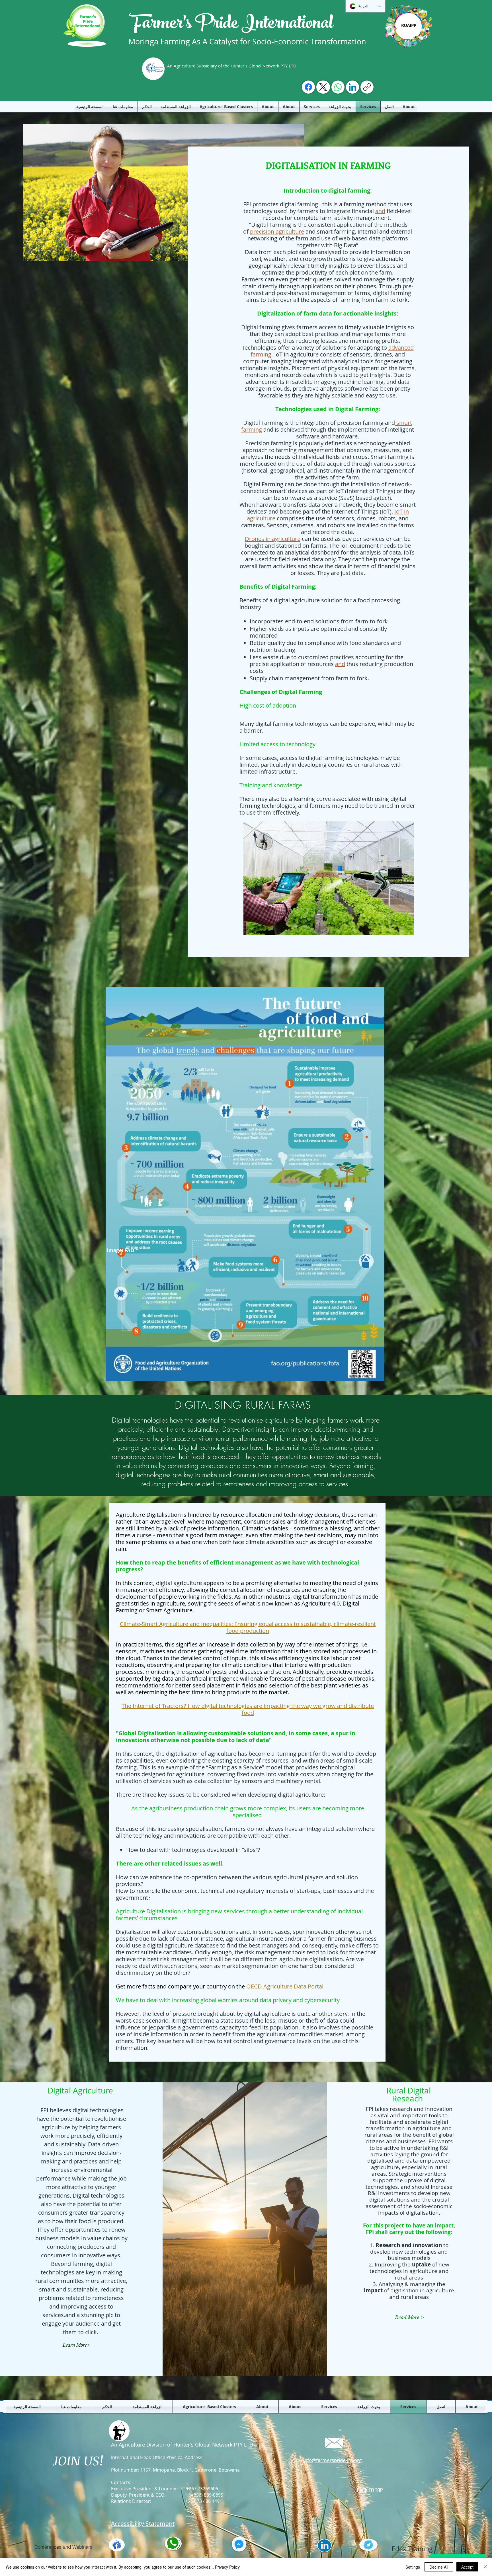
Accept (467, 2567)
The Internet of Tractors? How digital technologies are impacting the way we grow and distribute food (248, 1709)
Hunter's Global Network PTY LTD (264, 66)
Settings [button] (413, 2567)
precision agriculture (277, 231)
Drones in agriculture (273, 539)
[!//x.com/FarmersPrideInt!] (323, 87)
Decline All (439, 2567)
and (380, 211)
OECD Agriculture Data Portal (285, 1986)
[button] (76, 2345)
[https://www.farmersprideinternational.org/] (367, 87)
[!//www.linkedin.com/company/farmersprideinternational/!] (352, 87)
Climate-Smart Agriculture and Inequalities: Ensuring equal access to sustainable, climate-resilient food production (248, 1627)
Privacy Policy (227, 2567)
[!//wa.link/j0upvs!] (338, 87)
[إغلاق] (485, 2567)
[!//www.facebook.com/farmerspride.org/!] (308, 87)
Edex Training (412, 2549)
